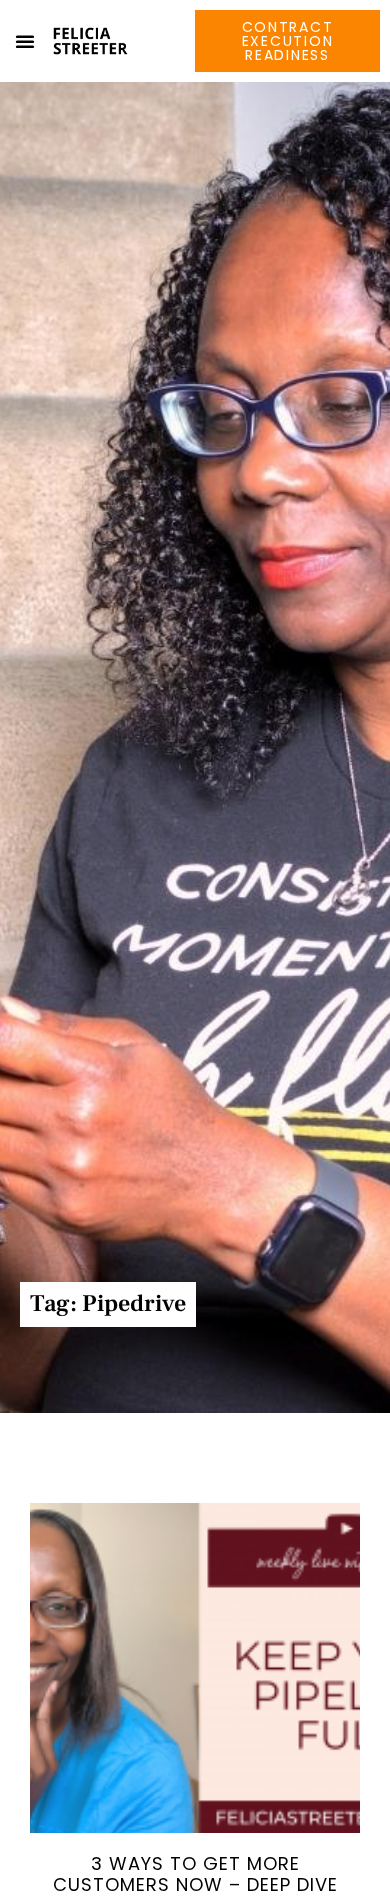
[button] (25, 41)
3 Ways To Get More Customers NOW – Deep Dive (195, 1874)
